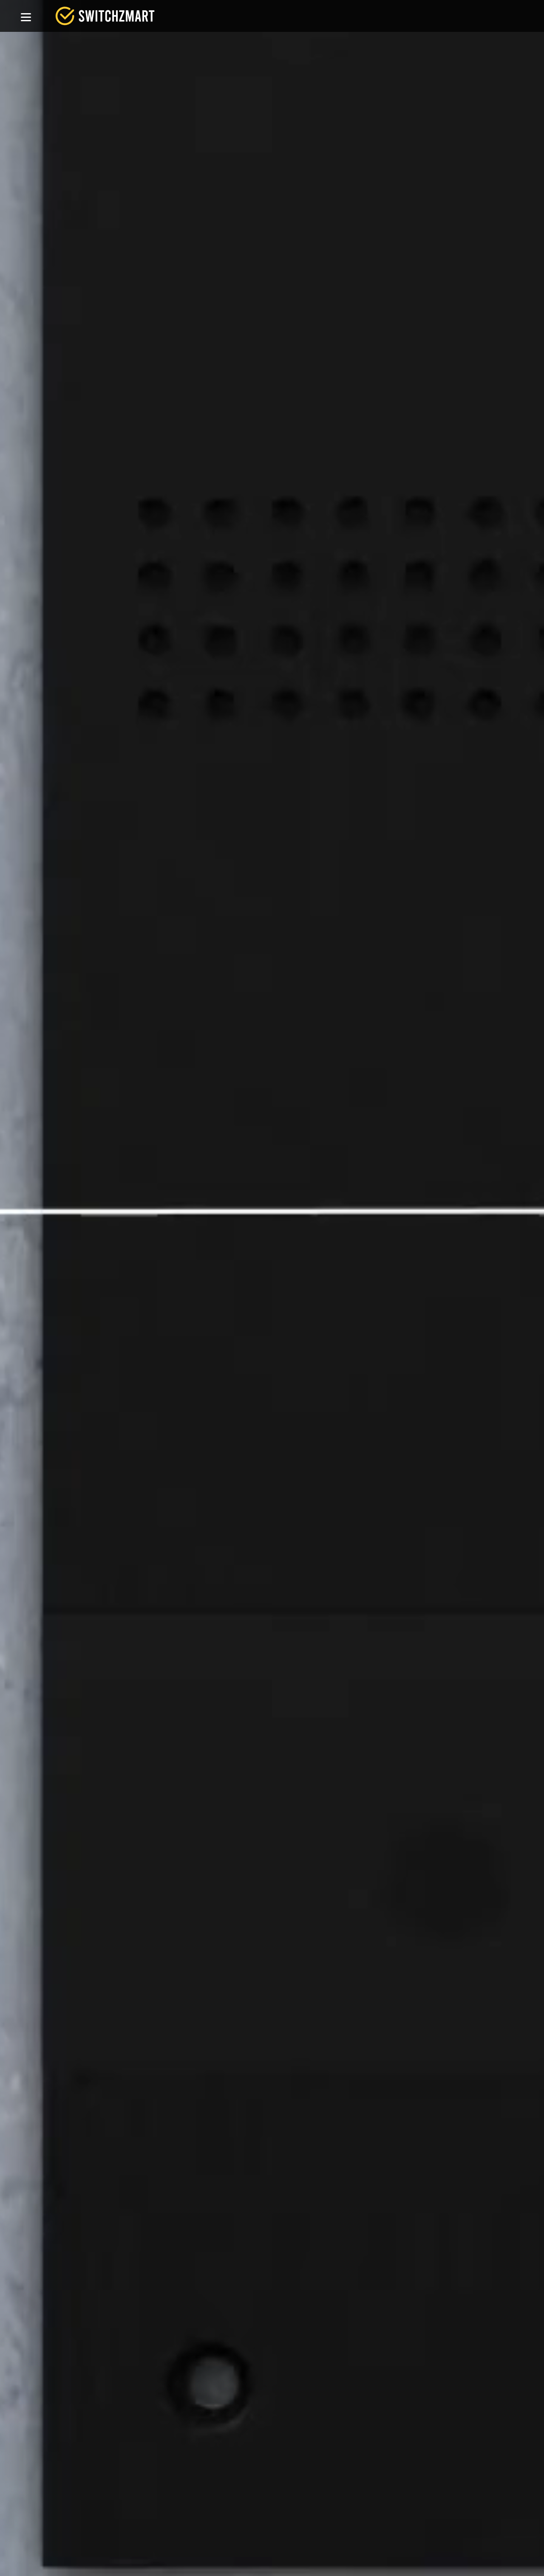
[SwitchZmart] (105, 16)
